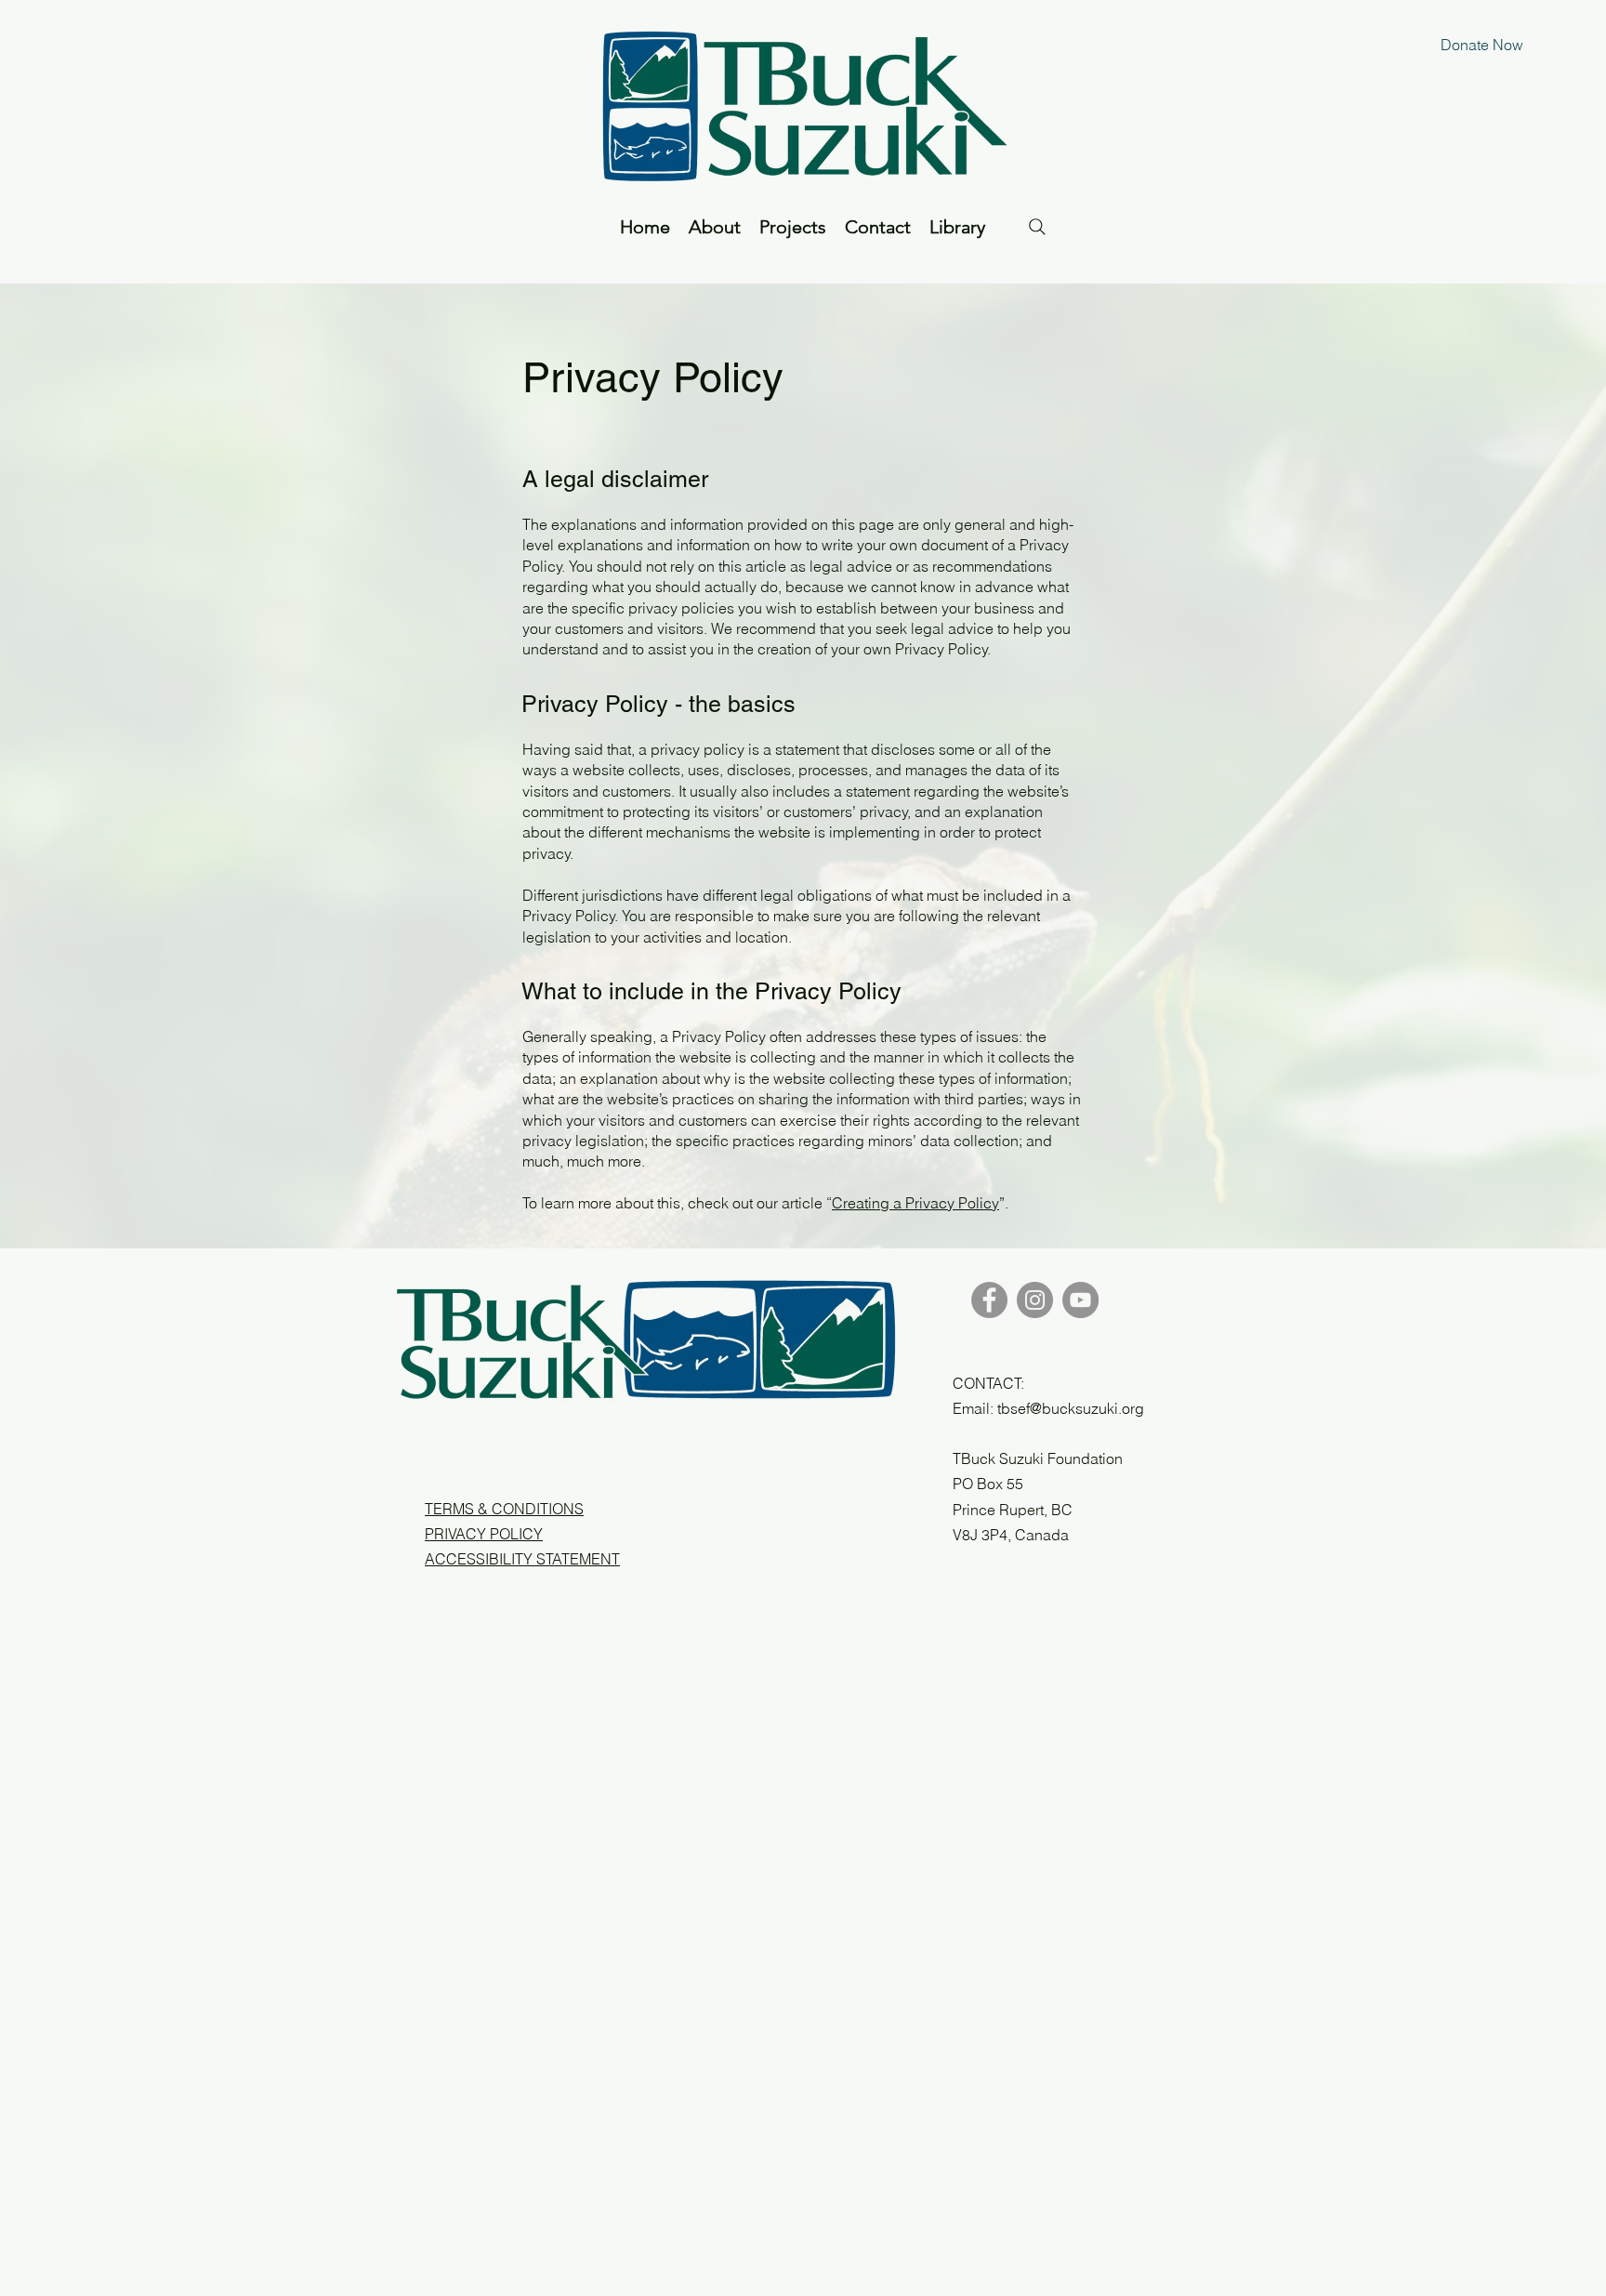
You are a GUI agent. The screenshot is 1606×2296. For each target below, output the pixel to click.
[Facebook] (989, 1300)
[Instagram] (1035, 1300)
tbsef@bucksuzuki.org (1071, 1408)
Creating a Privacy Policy (915, 1203)
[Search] (1037, 227)
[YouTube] (1080, 1300)
